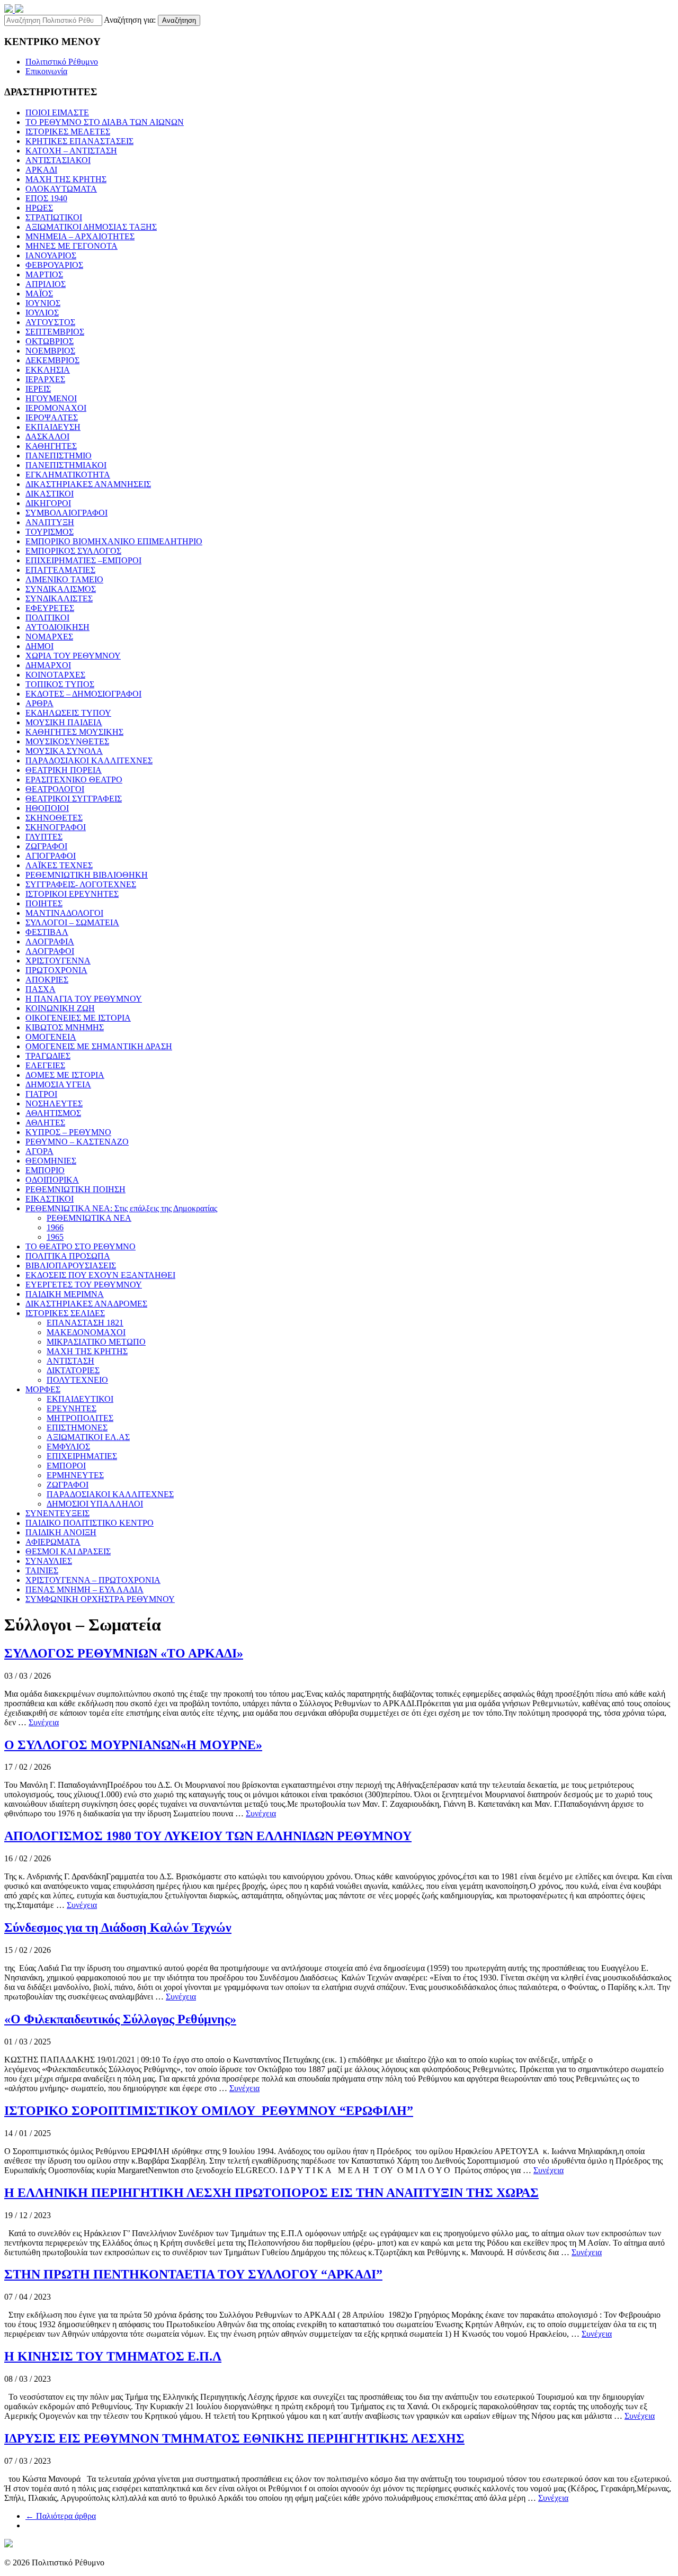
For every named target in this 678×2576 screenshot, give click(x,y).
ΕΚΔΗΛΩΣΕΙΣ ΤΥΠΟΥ (68, 713)
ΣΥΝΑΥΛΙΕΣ (49, 1561)
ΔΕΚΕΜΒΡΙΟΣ (52, 360)
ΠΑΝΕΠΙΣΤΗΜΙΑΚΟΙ (66, 465)
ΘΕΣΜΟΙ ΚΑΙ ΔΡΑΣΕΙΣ (68, 1551)
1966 (55, 1227)
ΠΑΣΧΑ (41, 989)
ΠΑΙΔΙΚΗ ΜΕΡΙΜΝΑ (65, 1294)
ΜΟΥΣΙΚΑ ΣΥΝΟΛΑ (64, 751)
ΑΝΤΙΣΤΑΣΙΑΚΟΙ (58, 160)
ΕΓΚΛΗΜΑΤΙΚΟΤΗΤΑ (68, 475)
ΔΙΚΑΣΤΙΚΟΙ (50, 494)
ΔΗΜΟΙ (39, 646)
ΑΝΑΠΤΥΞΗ (50, 522)
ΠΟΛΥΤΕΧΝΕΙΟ (77, 1380)
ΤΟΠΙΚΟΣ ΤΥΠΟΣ (60, 684)
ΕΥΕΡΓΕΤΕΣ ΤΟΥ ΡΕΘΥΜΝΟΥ (84, 1285)
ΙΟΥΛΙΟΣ (42, 313)
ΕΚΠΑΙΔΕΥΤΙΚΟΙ (80, 1399)
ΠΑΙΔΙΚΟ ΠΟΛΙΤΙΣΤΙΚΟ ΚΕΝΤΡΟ (90, 1523)
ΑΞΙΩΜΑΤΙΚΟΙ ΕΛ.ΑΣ (88, 1437)
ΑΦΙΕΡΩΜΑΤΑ (53, 1542)
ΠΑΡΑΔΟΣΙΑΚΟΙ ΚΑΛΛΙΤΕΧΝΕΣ (89, 760)
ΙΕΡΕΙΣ (38, 389)
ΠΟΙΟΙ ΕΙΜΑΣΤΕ (57, 112)
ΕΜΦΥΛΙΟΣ (68, 1447)
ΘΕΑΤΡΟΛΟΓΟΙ (55, 789)
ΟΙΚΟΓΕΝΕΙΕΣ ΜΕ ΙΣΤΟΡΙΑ (78, 1018)
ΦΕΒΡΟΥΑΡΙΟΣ (54, 265)
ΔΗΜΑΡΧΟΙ (48, 665)
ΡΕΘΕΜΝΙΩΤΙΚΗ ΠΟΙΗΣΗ (75, 1189)
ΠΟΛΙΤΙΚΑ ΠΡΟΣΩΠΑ (68, 1256)
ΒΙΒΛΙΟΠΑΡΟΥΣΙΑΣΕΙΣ (71, 1266)
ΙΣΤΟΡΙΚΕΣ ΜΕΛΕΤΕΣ (68, 132)
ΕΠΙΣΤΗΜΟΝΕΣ (77, 1427)
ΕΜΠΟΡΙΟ (45, 1170)
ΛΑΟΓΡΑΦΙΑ (50, 942)
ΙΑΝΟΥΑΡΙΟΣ (51, 255)
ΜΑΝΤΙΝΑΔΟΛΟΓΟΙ (64, 913)
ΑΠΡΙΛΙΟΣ (46, 284)
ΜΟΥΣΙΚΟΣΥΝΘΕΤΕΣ (67, 741)
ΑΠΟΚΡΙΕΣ (47, 980)
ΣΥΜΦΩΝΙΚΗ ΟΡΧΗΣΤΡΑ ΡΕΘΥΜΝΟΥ (100, 1599)
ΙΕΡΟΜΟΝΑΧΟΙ (56, 408)
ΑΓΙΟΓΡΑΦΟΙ (51, 856)
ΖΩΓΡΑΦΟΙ (46, 846)
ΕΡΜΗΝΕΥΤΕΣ (75, 1475)
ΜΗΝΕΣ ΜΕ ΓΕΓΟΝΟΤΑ (72, 246)
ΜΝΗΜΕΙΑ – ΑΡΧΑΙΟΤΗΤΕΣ (80, 236)
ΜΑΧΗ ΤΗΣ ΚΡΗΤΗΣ (66, 179)
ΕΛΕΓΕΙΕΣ (45, 1065)
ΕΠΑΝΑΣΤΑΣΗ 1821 (85, 1323)
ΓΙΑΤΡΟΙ (41, 1094)
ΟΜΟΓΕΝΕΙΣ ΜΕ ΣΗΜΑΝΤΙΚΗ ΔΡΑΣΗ (99, 1046)
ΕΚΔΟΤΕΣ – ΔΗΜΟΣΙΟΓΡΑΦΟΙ (83, 694)
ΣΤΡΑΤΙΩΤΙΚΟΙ (54, 217)
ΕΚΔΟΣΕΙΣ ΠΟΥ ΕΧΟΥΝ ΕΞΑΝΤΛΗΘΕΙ (100, 1275)
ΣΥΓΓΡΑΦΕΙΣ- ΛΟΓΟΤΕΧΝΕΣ (81, 884)
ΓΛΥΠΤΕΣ (44, 837)
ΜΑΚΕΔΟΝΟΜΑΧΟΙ (86, 1332)
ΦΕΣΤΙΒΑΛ (47, 932)
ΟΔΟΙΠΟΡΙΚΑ (52, 1180)
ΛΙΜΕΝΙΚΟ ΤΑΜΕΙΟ (64, 579)
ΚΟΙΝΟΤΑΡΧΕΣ (55, 675)
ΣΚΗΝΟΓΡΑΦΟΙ (56, 827)
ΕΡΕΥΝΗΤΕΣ (72, 1408)
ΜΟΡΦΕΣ (43, 1389)
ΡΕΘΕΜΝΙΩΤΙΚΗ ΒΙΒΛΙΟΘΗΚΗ (87, 875)
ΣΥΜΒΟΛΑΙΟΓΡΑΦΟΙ (66, 513)
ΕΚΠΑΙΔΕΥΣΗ (53, 427)
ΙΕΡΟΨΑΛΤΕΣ (52, 417)
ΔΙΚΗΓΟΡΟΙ (48, 503)
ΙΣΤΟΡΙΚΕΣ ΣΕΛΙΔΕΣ (65, 1313)
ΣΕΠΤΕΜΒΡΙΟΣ (55, 332)
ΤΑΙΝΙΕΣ (42, 1570)
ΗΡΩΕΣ (39, 208)
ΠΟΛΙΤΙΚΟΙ (47, 618)
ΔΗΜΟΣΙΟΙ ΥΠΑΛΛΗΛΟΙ (95, 1504)
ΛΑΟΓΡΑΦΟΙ (50, 951)
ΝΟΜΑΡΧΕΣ (49, 637)
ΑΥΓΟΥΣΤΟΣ (50, 322)
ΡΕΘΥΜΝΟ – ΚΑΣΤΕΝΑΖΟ (77, 1142)
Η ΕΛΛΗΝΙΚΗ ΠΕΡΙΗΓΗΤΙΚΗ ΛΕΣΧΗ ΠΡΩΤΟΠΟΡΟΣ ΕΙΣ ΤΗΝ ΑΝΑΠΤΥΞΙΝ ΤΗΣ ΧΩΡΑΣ (271, 2193)
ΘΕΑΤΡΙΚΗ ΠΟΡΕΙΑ (64, 770)
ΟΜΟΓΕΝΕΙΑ (51, 1037)
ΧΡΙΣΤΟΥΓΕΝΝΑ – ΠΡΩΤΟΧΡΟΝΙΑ (93, 1580)
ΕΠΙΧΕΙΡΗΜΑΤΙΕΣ (82, 1456)
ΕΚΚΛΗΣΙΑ (48, 370)
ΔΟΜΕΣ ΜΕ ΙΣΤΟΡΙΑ (65, 1075)
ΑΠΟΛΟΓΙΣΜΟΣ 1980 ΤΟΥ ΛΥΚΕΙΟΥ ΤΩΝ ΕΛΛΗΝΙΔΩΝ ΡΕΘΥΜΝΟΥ (208, 1836)
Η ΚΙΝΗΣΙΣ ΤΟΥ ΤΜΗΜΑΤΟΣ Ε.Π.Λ (113, 2356)
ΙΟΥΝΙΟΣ (43, 303)
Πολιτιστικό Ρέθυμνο (62, 62)
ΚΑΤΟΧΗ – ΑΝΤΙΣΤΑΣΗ (71, 151)
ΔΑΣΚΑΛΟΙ (47, 436)
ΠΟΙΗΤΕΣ (44, 903)
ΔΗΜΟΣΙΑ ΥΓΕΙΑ (58, 1084)
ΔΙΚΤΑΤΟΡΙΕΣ (73, 1370)
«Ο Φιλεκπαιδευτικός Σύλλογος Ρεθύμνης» (120, 2019)
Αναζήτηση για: (130, 20)
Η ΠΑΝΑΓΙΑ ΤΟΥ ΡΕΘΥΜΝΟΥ (84, 999)
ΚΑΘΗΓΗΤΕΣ (51, 446)
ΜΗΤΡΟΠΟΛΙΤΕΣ (80, 1418)
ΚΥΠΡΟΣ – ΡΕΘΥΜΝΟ (68, 1132)
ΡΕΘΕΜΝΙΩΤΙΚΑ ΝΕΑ (89, 1218)
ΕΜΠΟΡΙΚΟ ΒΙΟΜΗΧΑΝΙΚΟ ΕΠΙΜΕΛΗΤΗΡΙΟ (114, 541)
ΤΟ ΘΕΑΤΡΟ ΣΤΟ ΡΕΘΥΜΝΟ (81, 1246)
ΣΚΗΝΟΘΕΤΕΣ (54, 818)
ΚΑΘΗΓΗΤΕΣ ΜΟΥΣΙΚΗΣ (74, 732)
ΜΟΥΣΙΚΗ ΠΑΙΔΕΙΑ (64, 722)
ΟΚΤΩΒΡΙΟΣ (50, 341)
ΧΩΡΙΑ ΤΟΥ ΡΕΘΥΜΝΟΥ (73, 656)
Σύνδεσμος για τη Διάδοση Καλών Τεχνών (118, 1928)
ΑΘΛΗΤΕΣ (45, 1123)
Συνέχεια (44, 1722)
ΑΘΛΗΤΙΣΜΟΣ (53, 1113)
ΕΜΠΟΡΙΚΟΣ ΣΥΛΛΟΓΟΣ (73, 551)
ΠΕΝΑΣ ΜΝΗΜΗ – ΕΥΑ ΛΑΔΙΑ (84, 1589)
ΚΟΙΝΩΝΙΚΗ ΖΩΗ (60, 1008)
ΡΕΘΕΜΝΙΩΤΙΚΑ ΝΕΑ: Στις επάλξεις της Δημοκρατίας (121, 1208)
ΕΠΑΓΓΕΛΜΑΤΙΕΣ (60, 570)
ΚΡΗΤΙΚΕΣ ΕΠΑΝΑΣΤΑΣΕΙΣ (79, 141)
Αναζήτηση (179, 20)
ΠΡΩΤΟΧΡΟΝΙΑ (56, 970)
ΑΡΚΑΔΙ (41, 170)
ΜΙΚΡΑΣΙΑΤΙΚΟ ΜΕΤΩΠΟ (96, 1342)
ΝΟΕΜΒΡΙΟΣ (50, 351)
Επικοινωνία (46, 71)
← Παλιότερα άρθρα (61, 2516)
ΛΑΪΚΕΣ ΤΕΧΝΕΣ (59, 865)
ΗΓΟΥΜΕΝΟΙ (51, 398)
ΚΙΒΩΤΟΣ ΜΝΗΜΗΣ (65, 1027)
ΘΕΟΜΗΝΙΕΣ (51, 1161)
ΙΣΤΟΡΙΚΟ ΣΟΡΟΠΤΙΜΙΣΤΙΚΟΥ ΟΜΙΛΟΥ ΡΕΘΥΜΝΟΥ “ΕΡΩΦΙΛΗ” (209, 2111)
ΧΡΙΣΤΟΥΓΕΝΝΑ (58, 961)
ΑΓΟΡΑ (39, 1151)
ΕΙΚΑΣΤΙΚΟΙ (50, 1199)
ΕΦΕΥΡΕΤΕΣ (50, 608)
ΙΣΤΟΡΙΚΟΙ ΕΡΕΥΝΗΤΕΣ (72, 894)
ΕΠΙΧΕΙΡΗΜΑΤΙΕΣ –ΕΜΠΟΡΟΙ (83, 560)
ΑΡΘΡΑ (39, 703)
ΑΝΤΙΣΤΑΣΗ (70, 1361)
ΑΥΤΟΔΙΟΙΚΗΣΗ (57, 627)
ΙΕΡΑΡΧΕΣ (45, 379)
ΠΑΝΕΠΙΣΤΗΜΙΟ (59, 456)
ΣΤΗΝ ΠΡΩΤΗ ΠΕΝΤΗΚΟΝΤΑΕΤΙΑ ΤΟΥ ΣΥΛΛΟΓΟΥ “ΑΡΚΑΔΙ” (193, 2274)
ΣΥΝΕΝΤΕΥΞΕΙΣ (57, 1513)
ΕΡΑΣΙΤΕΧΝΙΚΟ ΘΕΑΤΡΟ (74, 780)
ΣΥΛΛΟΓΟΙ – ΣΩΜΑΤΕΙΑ (72, 922)
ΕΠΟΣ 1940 (46, 198)
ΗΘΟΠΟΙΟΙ (47, 808)
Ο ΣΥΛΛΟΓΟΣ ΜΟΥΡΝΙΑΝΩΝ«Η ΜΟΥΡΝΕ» (133, 1745)
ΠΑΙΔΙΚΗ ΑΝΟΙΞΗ (61, 1532)
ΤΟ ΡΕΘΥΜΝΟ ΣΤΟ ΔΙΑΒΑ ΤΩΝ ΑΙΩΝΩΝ (105, 122)
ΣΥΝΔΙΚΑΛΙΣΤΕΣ (59, 598)
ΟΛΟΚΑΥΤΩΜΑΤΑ (61, 189)
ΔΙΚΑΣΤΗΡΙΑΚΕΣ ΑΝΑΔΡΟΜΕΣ (86, 1304)
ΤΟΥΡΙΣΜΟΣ (50, 532)
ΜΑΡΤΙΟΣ (44, 274)
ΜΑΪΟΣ (39, 294)
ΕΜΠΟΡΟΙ (66, 1466)
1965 (55, 1237)
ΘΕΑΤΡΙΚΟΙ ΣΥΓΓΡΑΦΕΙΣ (74, 799)
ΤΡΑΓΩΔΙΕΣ (48, 1056)
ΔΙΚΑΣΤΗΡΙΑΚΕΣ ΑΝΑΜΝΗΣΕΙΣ (88, 484)
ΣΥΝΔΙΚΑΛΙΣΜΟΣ (61, 589)
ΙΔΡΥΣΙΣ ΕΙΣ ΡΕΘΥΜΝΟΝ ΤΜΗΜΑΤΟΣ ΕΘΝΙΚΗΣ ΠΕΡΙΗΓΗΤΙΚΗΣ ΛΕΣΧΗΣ (234, 2438)
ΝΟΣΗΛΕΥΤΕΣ (54, 1104)
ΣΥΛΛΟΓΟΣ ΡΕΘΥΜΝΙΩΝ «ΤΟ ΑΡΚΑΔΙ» (124, 1653)
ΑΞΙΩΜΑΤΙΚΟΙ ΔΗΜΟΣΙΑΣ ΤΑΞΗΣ (91, 227)
